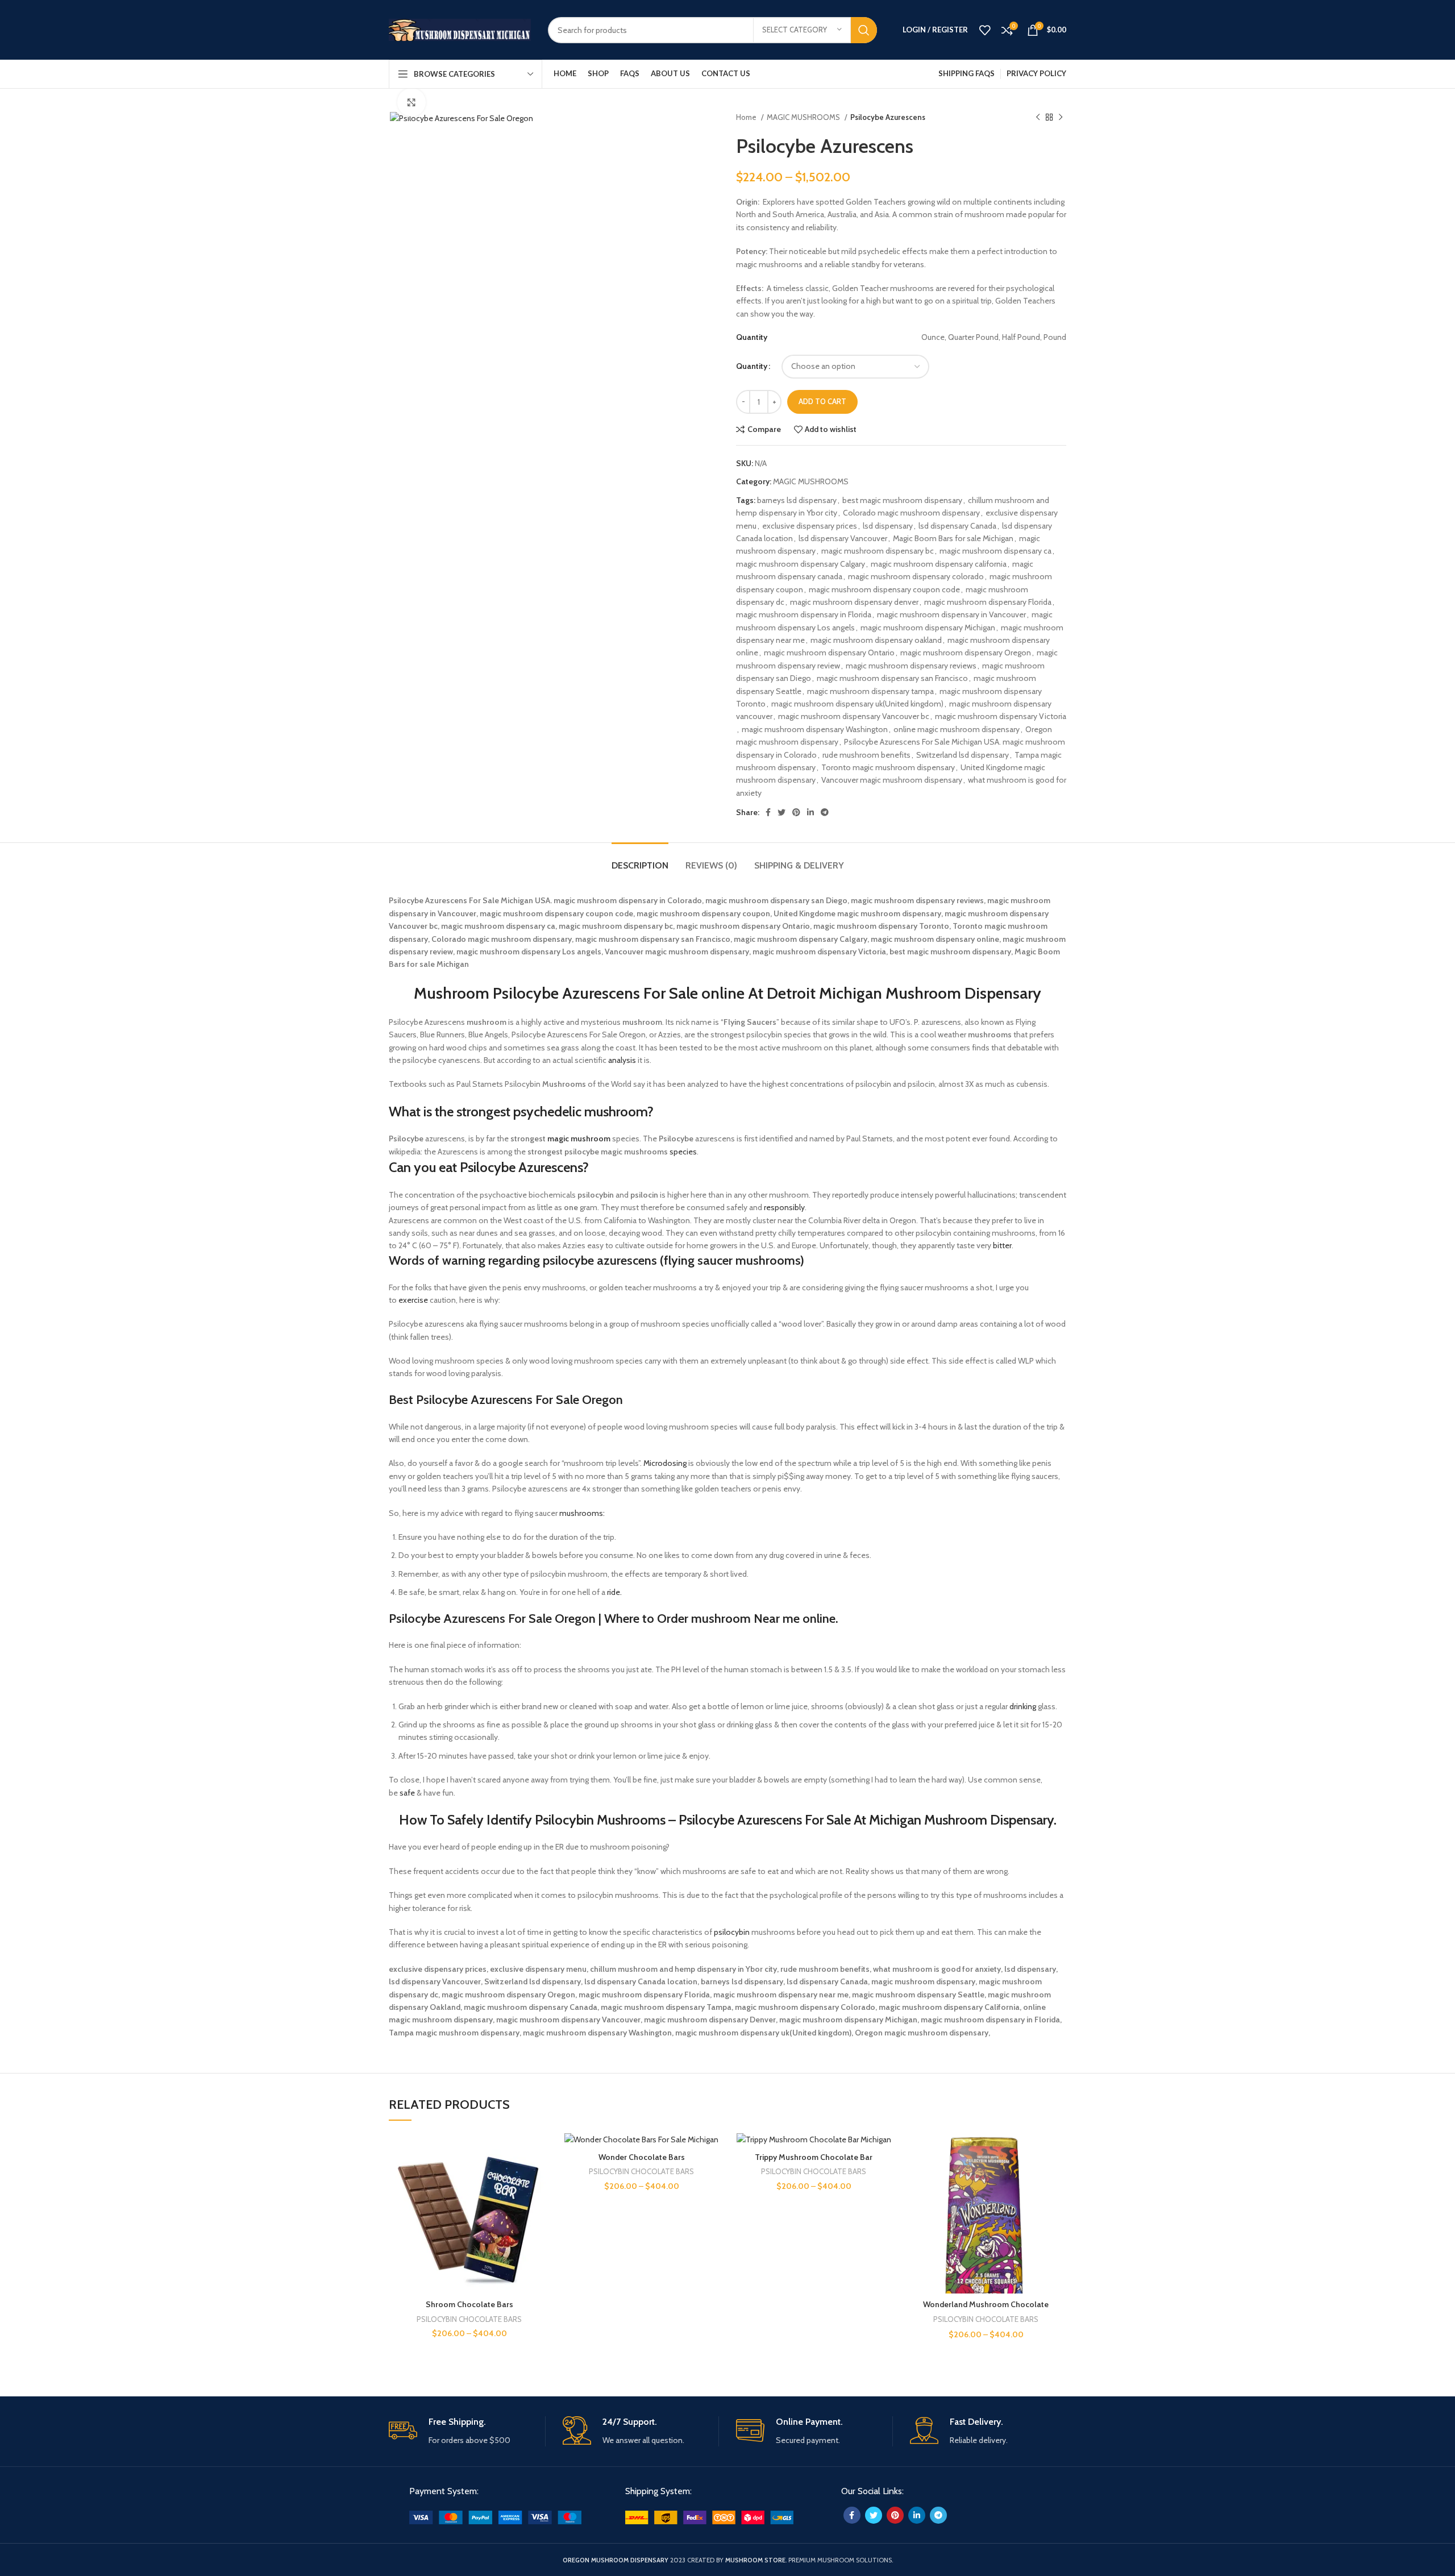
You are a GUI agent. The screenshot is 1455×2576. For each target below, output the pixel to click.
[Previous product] (1038, 118)
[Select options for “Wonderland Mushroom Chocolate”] (1058, 2177)
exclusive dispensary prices (810, 526)
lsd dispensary (888, 526)
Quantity (752, 366)
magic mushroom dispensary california (939, 564)
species (683, 1152)
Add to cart (822, 401)
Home (747, 117)
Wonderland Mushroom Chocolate (986, 2304)
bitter (1002, 1245)
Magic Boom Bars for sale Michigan (953, 538)
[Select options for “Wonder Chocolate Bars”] (713, 2177)
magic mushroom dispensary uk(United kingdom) (857, 704)
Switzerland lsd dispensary (963, 755)
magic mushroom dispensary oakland (876, 640)
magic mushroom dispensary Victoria (1001, 716)
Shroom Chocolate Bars (469, 2304)
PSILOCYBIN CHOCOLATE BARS (469, 2319)
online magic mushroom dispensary (957, 729)
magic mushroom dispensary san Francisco (892, 678)
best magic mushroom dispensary (902, 500)
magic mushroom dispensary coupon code (884, 589)
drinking (1023, 1706)
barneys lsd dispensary (797, 500)
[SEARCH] (864, 30)
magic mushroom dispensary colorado (916, 576)
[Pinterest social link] (796, 812)
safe (407, 1793)
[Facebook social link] (768, 812)
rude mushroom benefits (866, 755)
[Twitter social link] (781, 812)
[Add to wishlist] (541, 2151)
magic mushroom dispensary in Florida (804, 614)
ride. (614, 1592)
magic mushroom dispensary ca (995, 551)
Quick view (541, 2202)
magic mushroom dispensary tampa (870, 691)
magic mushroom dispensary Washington (815, 729)
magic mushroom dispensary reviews (911, 666)
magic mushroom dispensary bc (878, 551)
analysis (622, 1060)
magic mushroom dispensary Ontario (829, 653)
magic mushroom (579, 1139)
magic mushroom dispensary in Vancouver (951, 614)
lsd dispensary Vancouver (843, 538)
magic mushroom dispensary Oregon (966, 653)
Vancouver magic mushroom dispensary (892, 780)
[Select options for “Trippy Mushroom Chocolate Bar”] (886, 2177)
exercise (413, 1300)
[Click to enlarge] (411, 102)
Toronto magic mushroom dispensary (888, 767)
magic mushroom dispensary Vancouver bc (854, 716)
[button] (727, 1112)
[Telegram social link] (825, 812)
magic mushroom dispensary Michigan (928, 628)
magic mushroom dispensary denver (854, 602)
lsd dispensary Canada (957, 526)
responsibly (784, 1207)
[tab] (640, 860)
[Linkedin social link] (810, 812)
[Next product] (1061, 118)
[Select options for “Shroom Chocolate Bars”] (541, 2177)
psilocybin (732, 1932)
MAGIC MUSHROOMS (804, 117)
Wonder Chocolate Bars (642, 2157)
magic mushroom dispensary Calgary (801, 564)
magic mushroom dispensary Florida (988, 602)
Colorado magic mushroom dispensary (911, 513)
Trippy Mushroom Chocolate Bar (814, 2157)
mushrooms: (582, 1513)
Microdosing (665, 1463)
